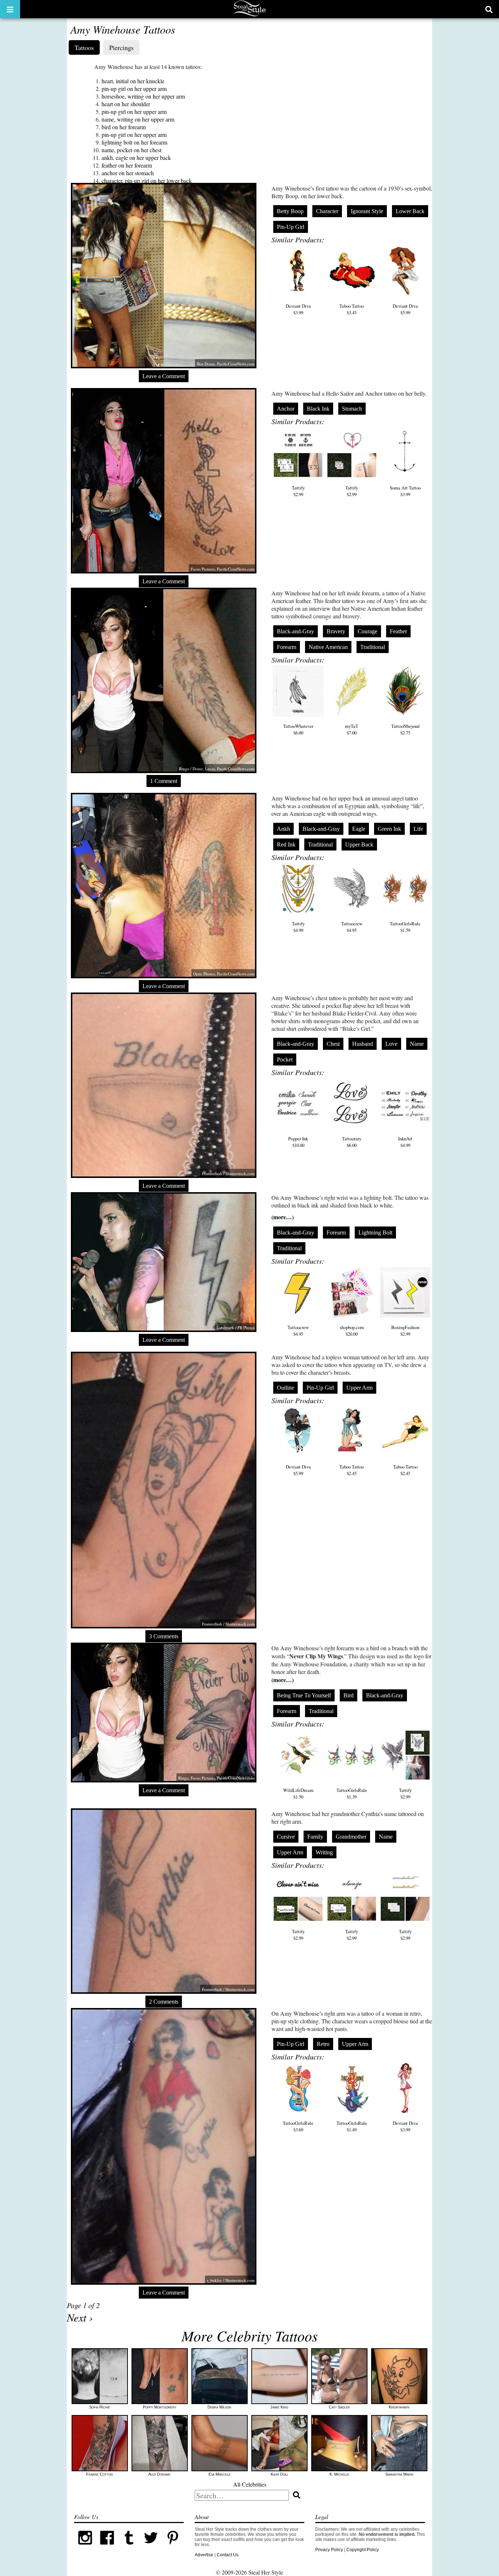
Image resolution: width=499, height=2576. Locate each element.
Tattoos (84, 47)
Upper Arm (359, 1388)
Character (327, 211)
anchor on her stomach (128, 173)
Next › (80, 2317)
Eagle (359, 829)
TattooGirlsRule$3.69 (298, 2126)
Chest (333, 1044)
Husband (363, 1044)
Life (418, 829)
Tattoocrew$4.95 (352, 927)
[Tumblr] (129, 2547)
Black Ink (318, 409)
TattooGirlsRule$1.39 (352, 1793)
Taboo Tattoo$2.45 (352, 1470)
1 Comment (164, 781)
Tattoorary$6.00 (352, 1142)
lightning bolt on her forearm (134, 142)
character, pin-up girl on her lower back (147, 181)
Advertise (204, 2555)
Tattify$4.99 (298, 927)
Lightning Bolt (375, 1233)
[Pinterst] (173, 2547)
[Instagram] (85, 2547)
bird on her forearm (124, 127)
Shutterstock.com (240, 1173)
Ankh (283, 829)
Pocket (285, 1059)
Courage (367, 631)
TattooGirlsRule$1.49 (352, 2126)
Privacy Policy (329, 2550)
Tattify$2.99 (298, 491)
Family (315, 1837)
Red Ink (286, 844)
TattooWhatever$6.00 (298, 729)
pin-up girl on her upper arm (134, 89)
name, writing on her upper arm (138, 119)
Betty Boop (290, 211)
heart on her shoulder (126, 104)
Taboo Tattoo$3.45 (352, 309)
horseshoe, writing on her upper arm (143, 96)
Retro (323, 2044)
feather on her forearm (127, 165)
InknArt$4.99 (405, 1142)
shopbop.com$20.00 (352, 1331)
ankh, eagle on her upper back (136, 158)
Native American (328, 647)
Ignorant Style (367, 211)
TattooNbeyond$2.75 (405, 729)
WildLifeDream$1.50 (298, 1793)
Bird (348, 1695)
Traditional (373, 647)
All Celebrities (250, 2484)
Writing (324, 1852)
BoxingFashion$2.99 (405, 1331)
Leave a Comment (164, 376)
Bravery (336, 631)
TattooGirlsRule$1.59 (405, 927)
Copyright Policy (363, 2550)
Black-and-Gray (296, 631)
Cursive (286, 1837)
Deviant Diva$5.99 (405, 309)
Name (417, 1044)
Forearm (287, 647)
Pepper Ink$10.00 (298, 1142)
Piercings (121, 47)
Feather (398, 631)
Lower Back (410, 211)
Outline (285, 1388)
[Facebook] (107, 2547)
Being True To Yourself (304, 1695)
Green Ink (389, 829)
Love (391, 1044)
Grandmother (351, 1837)
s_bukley (214, 2280)
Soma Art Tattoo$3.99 (405, 491)
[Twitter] (151, 2547)
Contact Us (228, 2555)
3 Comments (164, 1636)
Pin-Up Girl (291, 227)
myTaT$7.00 (352, 729)
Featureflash (212, 1173)
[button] (10, 9)
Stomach (352, 409)
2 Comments (164, 2002)
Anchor (286, 409)
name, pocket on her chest (132, 150)
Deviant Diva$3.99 (298, 309)
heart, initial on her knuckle (133, 81)
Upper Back (359, 844)
